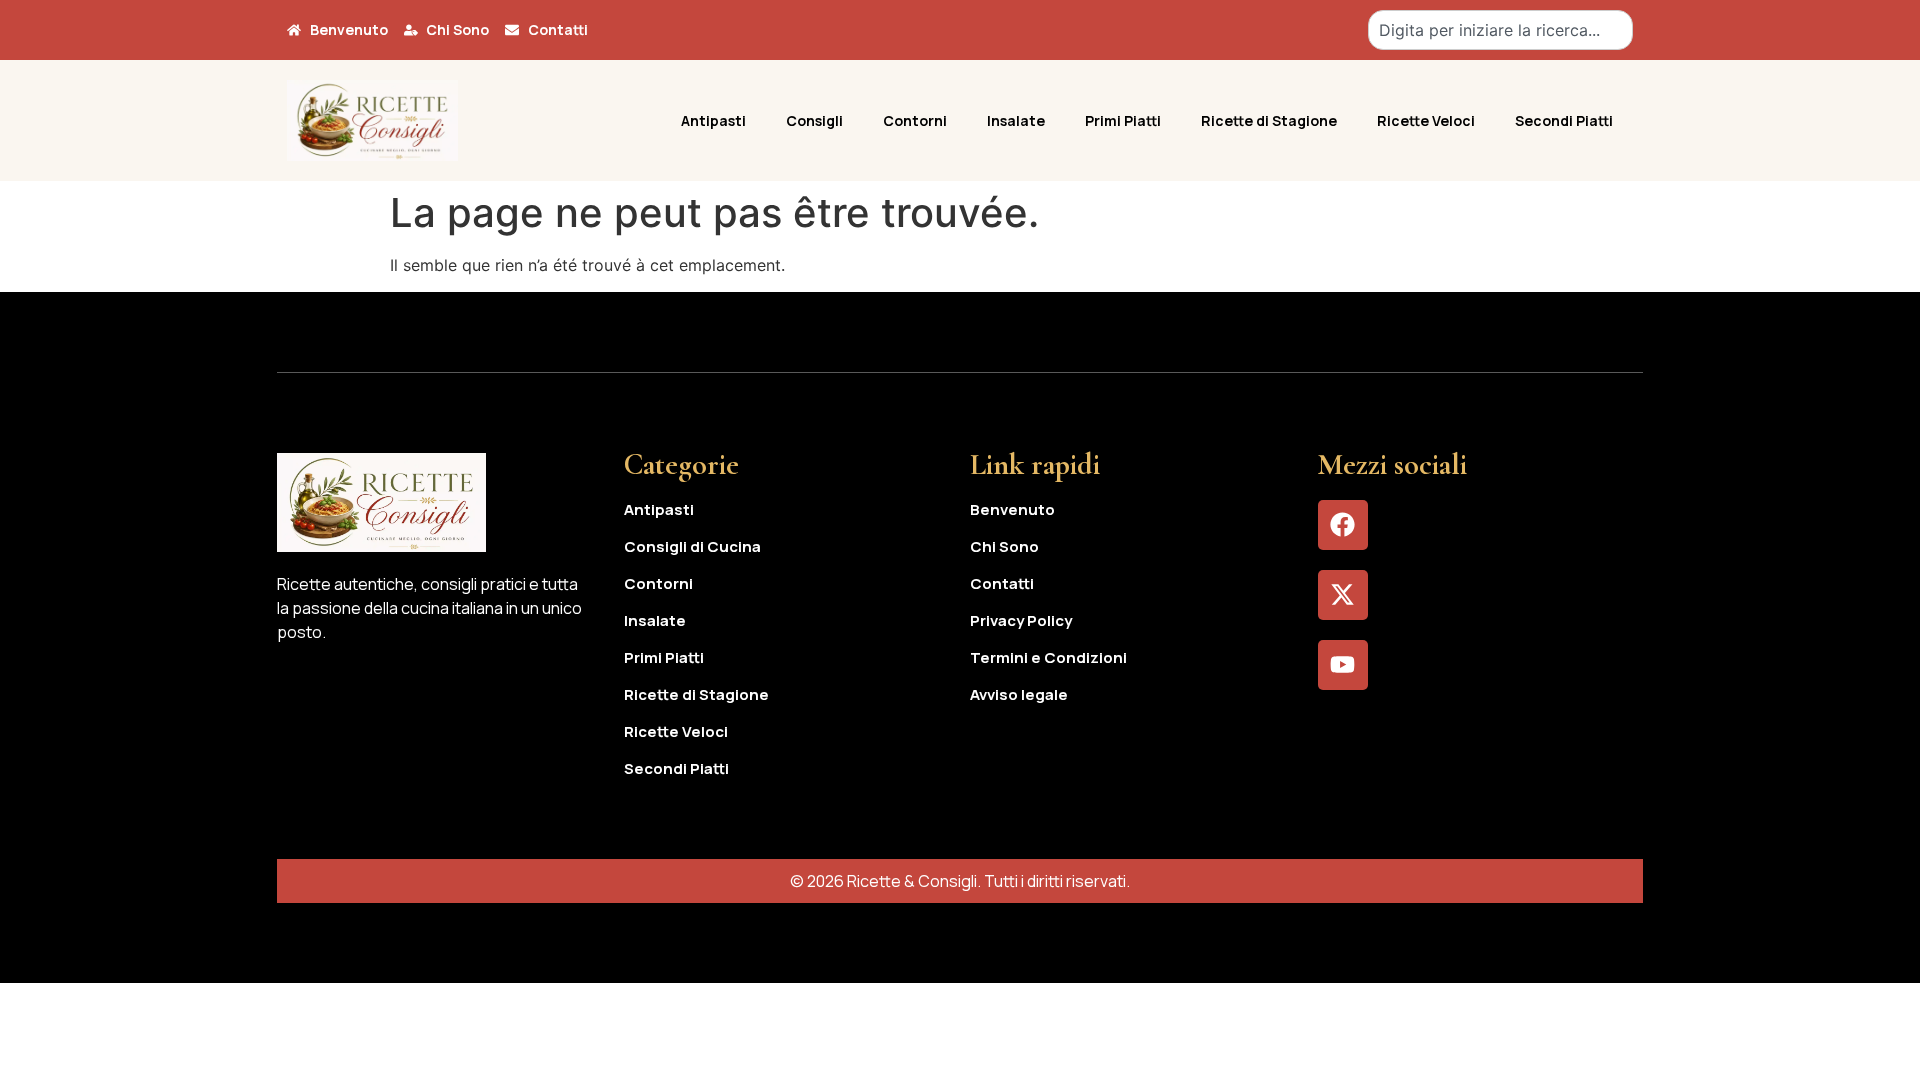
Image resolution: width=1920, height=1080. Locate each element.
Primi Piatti (1123, 120)
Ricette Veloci (1426, 120)
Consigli (814, 120)
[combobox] (1500, 30)
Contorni (915, 120)
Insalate (1016, 120)
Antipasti (713, 120)
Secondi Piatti (1564, 120)
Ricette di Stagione (1269, 120)
